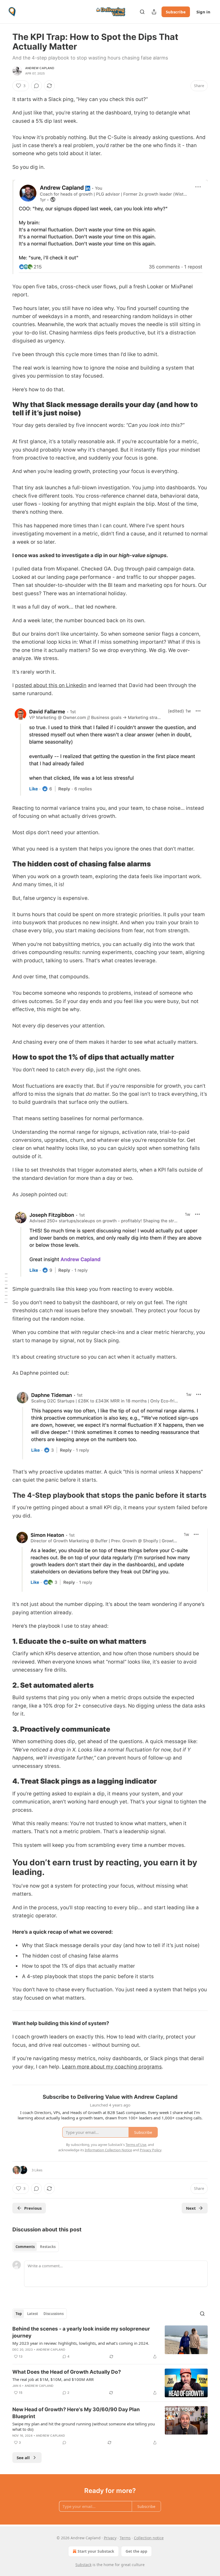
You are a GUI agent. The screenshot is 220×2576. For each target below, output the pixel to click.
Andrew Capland (40, 68)
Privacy (110, 2538)
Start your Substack (96, 2551)
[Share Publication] (154, 12)
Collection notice (149, 2538)
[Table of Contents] (6, 1288)
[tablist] (36, 2247)
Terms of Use (136, 2145)
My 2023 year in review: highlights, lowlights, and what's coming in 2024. (81, 2343)
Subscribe (176, 12)
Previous (33, 2208)
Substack (83, 2565)
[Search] (142, 12)
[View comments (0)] (36, 86)
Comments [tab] (25, 2247)
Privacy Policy (151, 2150)
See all (23, 2458)
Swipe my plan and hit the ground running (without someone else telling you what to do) (84, 2426)
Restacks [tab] (48, 2247)
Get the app (136, 2551)
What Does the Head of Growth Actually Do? (67, 2372)
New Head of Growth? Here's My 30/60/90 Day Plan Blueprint (76, 2413)
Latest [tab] (33, 2314)
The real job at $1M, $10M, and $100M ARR (53, 2379)
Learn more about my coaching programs (112, 2067)
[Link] (5, 409)
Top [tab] (19, 2314)
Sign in (203, 12)
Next (191, 2208)
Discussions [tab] (54, 2314)
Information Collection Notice (108, 2150)
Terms (125, 2538)
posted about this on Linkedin (51, 685)
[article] (110, 2343)
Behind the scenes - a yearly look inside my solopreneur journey (81, 2332)
